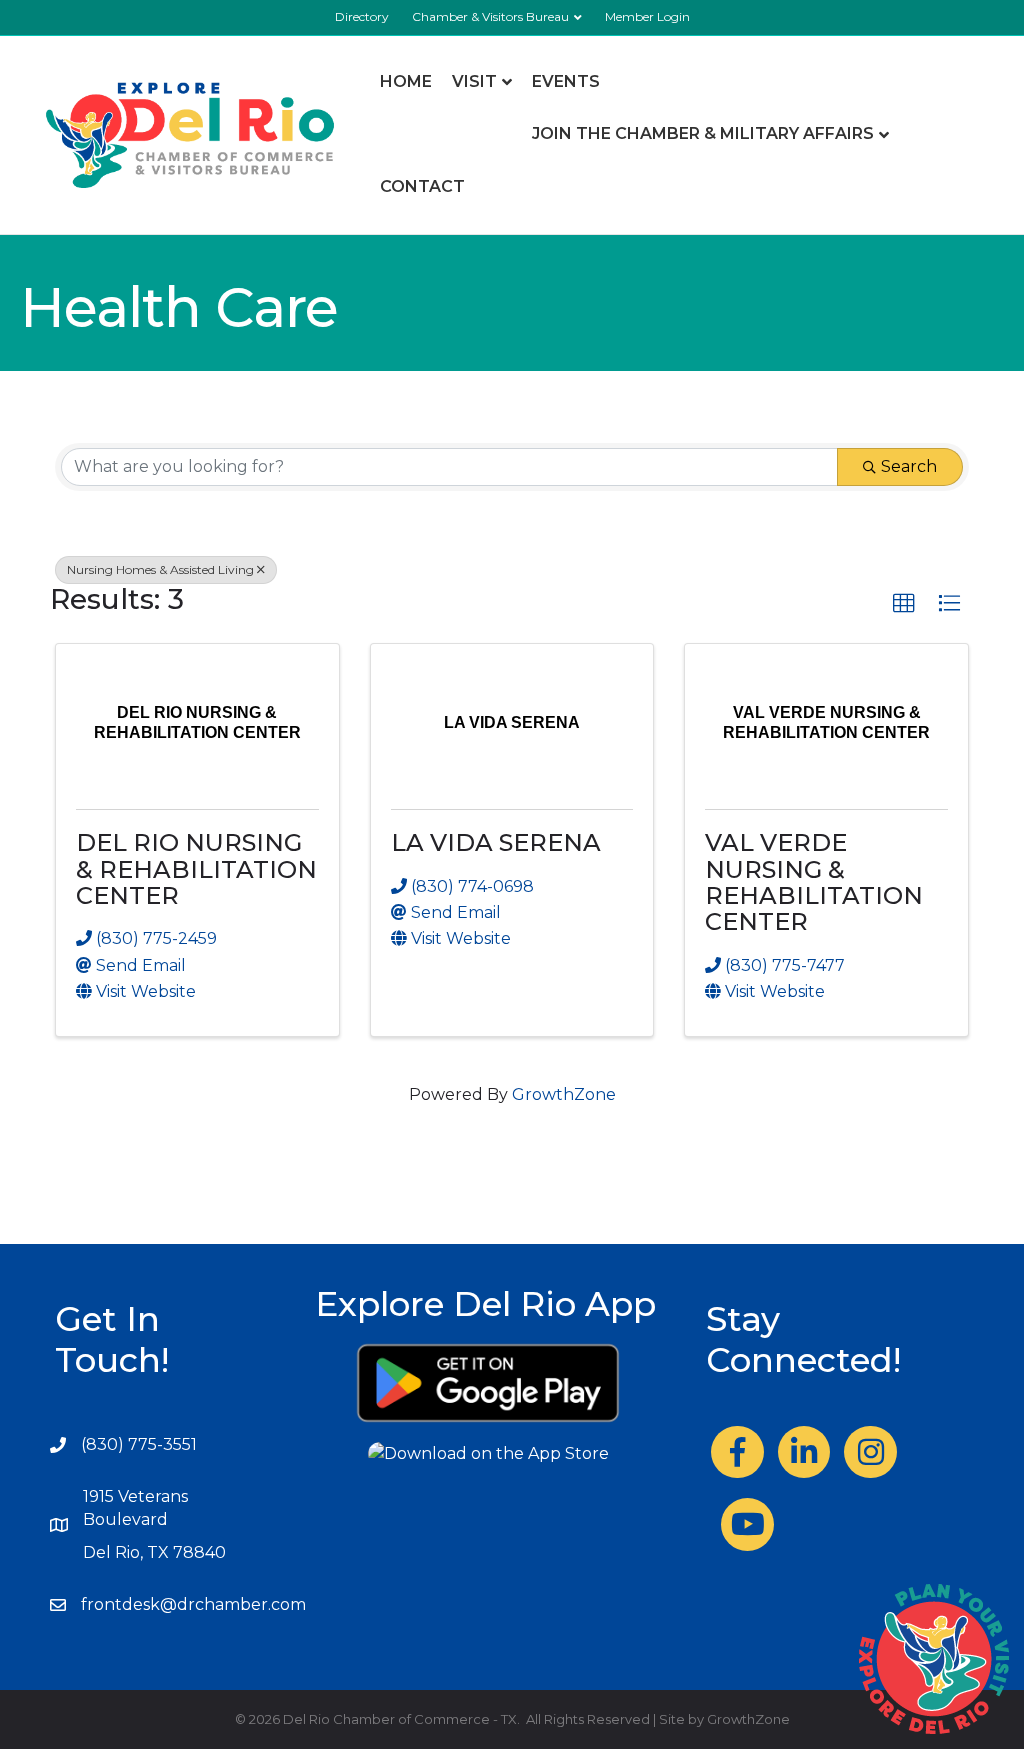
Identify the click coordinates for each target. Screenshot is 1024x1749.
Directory (362, 16)
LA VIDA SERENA (496, 842)
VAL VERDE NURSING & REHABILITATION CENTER (814, 882)
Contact (422, 186)
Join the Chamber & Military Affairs (703, 133)
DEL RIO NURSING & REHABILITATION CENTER (196, 869)
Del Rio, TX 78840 (154, 1552)
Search (909, 466)
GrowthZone (564, 1094)
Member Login (647, 16)
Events (566, 81)
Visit (474, 81)
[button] (904, 604)
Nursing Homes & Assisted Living (160, 569)
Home (406, 81)
